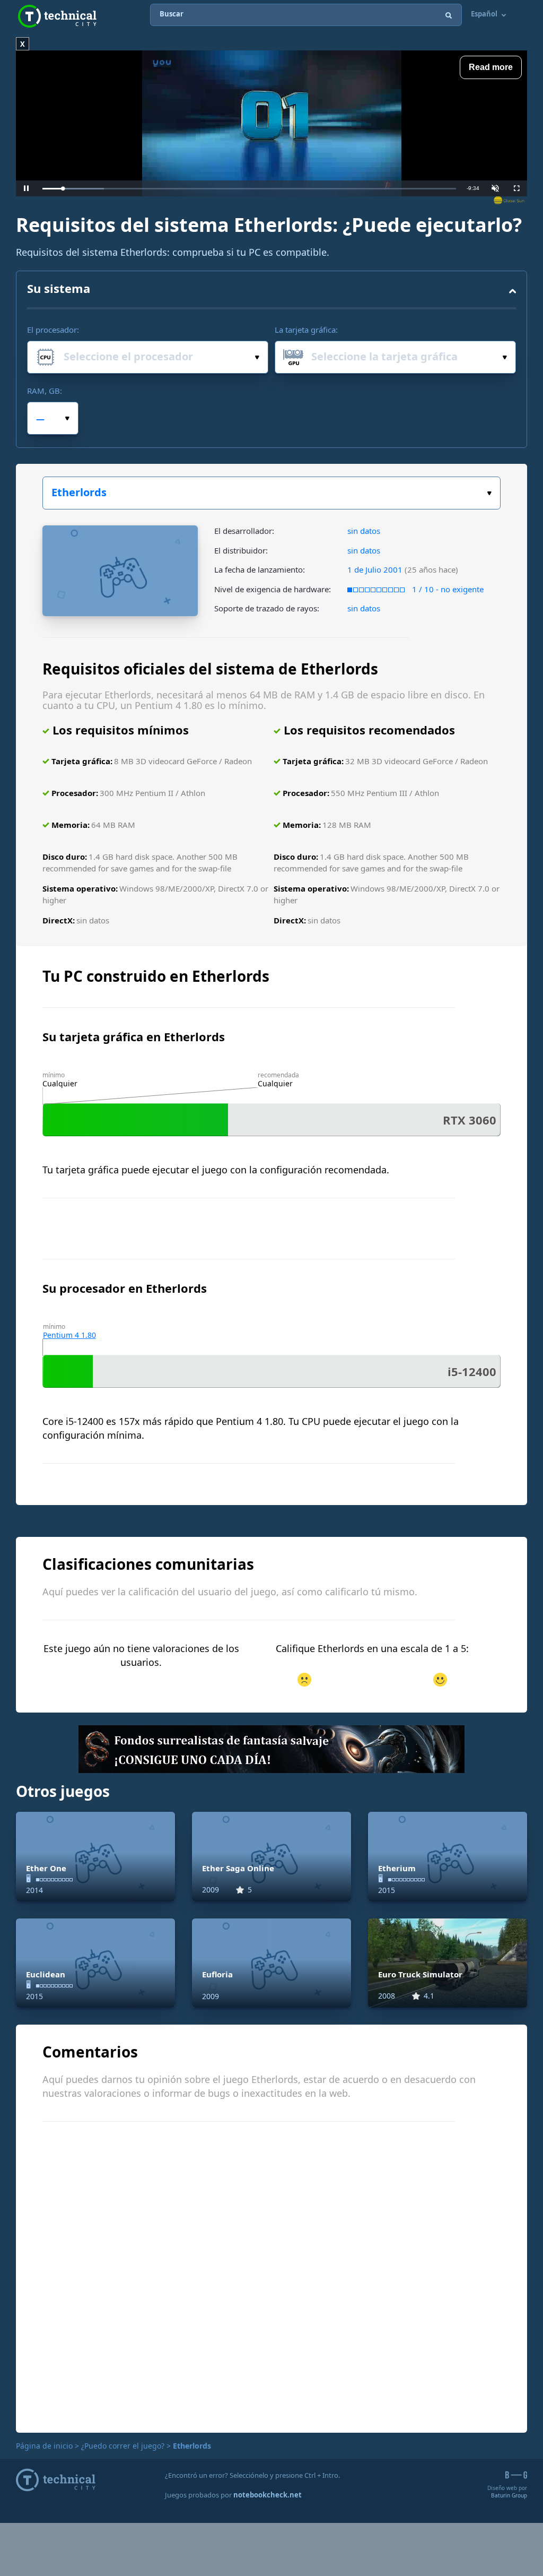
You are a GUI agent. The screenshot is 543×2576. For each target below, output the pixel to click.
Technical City (57, 16)
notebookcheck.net (268, 2495)
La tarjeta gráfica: (306, 330)
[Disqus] (271, 2276)
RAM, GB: (45, 391)
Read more (491, 67)
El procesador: (53, 330)
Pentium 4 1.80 (69, 1335)
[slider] (249, 189)
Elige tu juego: (271, 493)
